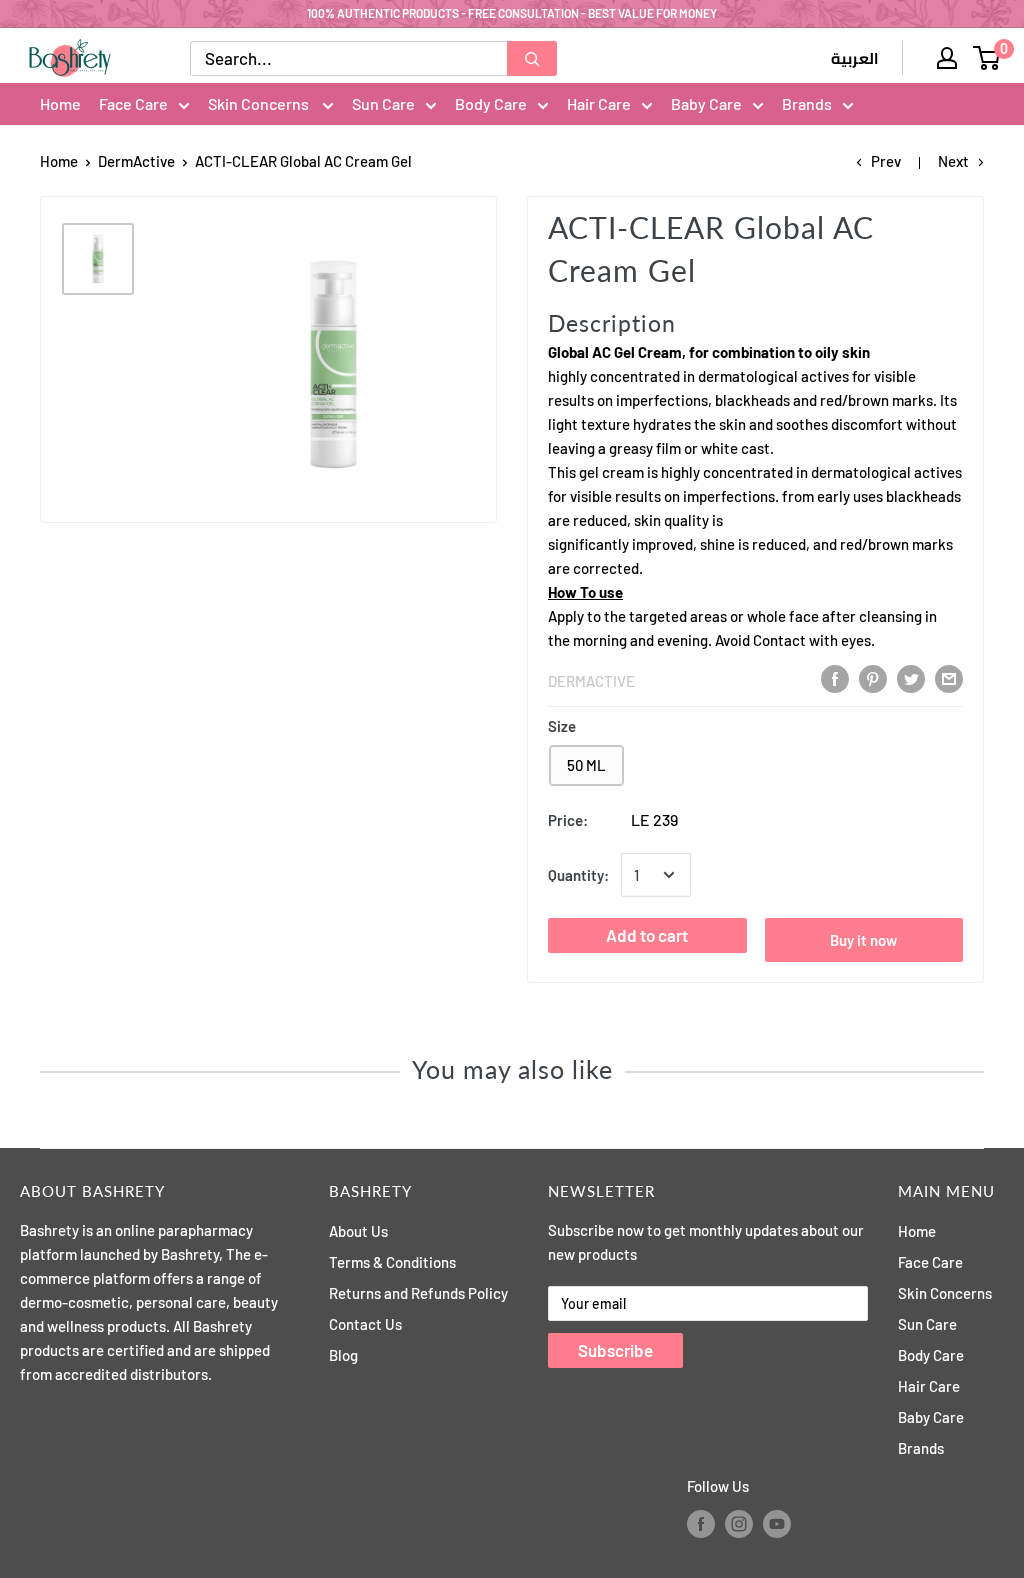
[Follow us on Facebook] (701, 1524)
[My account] (947, 58)
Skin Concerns (260, 103)
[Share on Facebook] (835, 679)
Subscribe (615, 1350)
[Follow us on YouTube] (777, 1524)
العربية (855, 59)
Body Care (491, 103)
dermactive (591, 681)
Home (60, 103)
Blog (343, 1355)
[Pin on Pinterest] (873, 679)
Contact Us (365, 1324)
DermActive (136, 161)
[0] (987, 58)
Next (953, 161)
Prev (886, 161)
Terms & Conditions (392, 1262)
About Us (358, 1231)
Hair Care (599, 103)
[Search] (532, 58)
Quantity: (578, 875)
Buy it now (863, 940)
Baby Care (706, 103)
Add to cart (647, 935)
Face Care (133, 103)
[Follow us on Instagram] (739, 1524)
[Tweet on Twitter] (911, 679)
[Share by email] (949, 679)
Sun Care (383, 103)
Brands (807, 103)
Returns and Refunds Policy (418, 1293)
